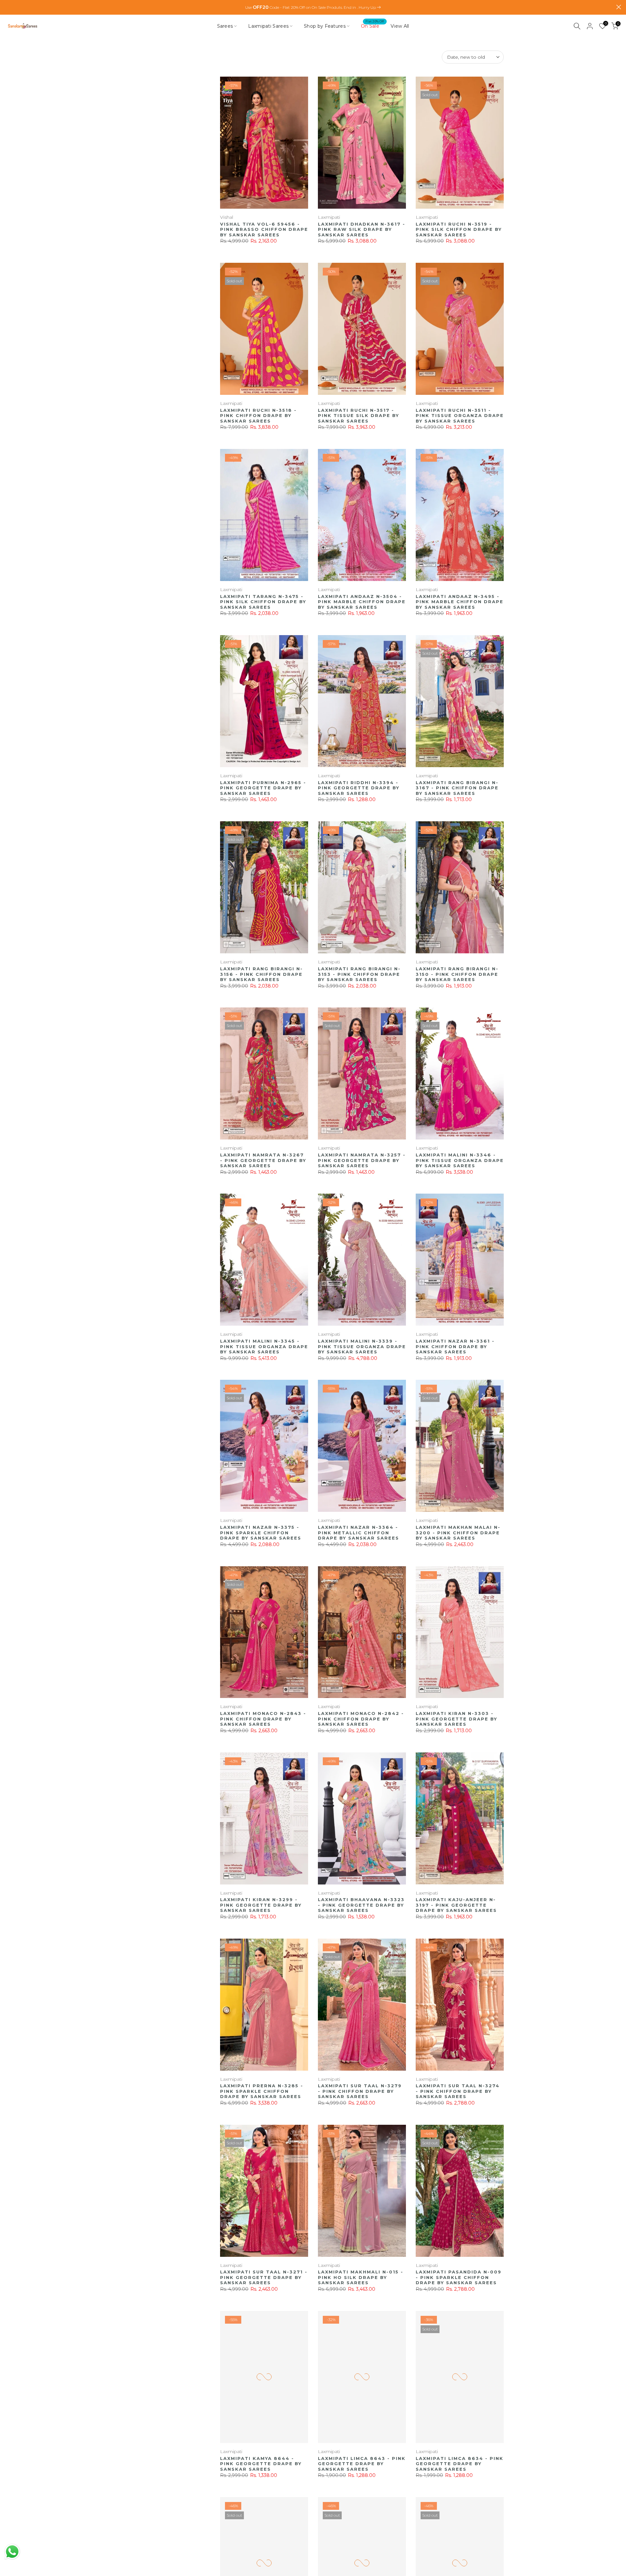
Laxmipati (329, 217)
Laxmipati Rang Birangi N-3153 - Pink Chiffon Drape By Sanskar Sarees (359, 974)
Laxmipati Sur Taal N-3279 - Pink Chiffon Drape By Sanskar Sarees (360, 2091)
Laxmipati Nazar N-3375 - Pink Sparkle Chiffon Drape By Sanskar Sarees (261, 1533)
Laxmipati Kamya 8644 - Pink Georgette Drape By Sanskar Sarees (261, 2464)
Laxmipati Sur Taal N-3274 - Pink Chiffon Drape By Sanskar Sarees (458, 2091)
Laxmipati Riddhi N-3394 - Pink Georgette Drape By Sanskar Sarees (359, 788)
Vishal (227, 217)
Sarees (225, 26)
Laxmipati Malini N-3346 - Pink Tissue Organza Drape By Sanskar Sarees (460, 1160)
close (7, 7)
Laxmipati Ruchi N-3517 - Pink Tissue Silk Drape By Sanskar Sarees (358, 416)
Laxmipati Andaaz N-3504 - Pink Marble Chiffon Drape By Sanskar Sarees (362, 602)
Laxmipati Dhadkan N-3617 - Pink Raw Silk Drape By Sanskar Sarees (362, 229)
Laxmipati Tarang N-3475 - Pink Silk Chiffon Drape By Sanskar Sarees (263, 602)
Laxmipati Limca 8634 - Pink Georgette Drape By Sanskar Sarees (460, 2464)
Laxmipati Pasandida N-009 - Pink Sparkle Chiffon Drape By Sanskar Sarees (459, 2277)
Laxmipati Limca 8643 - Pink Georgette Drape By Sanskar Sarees (362, 2464)
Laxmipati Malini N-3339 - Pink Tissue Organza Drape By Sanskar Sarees (362, 1346)
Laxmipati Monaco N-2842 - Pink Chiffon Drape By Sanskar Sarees (361, 1719)
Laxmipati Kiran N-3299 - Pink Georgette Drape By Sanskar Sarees (261, 1905)
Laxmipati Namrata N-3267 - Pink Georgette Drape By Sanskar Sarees (263, 1160)
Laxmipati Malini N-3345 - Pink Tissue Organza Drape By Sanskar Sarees (264, 1346)
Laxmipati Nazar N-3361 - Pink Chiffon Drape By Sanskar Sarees (455, 1346)
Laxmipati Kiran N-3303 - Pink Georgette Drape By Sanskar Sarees (456, 1719)
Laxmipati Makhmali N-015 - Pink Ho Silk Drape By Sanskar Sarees (361, 2277)
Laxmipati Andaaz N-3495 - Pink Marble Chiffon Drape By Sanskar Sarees (460, 602)
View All (400, 26)
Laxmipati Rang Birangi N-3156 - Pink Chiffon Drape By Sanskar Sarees (261, 974)
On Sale (373, 26)
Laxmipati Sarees (268, 26)
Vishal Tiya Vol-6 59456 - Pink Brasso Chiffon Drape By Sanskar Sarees (264, 229)
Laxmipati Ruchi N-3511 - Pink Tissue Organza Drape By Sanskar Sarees (460, 416)
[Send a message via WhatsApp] (12, 2552)
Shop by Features (325, 26)
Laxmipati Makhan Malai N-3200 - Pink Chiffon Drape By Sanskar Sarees (458, 1533)
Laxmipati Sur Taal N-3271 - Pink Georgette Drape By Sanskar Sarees (264, 2277)
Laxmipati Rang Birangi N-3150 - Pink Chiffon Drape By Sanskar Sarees (457, 974)
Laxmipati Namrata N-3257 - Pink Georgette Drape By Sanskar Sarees (362, 1160)
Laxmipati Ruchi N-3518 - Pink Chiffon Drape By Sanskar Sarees (258, 416)
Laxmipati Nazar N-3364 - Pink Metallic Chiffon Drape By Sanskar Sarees (358, 1533)
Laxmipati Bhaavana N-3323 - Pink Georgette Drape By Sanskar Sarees (361, 1905)
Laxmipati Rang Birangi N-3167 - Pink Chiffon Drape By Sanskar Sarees (457, 788)
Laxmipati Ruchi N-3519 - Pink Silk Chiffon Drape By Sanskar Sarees (459, 229)
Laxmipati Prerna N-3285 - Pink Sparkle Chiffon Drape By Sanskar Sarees (262, 2091)
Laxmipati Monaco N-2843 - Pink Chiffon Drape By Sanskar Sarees (263, 1719)
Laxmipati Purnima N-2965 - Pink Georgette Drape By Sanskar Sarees (263, 788)
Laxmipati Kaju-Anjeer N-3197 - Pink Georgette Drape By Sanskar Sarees (456, 1905)
